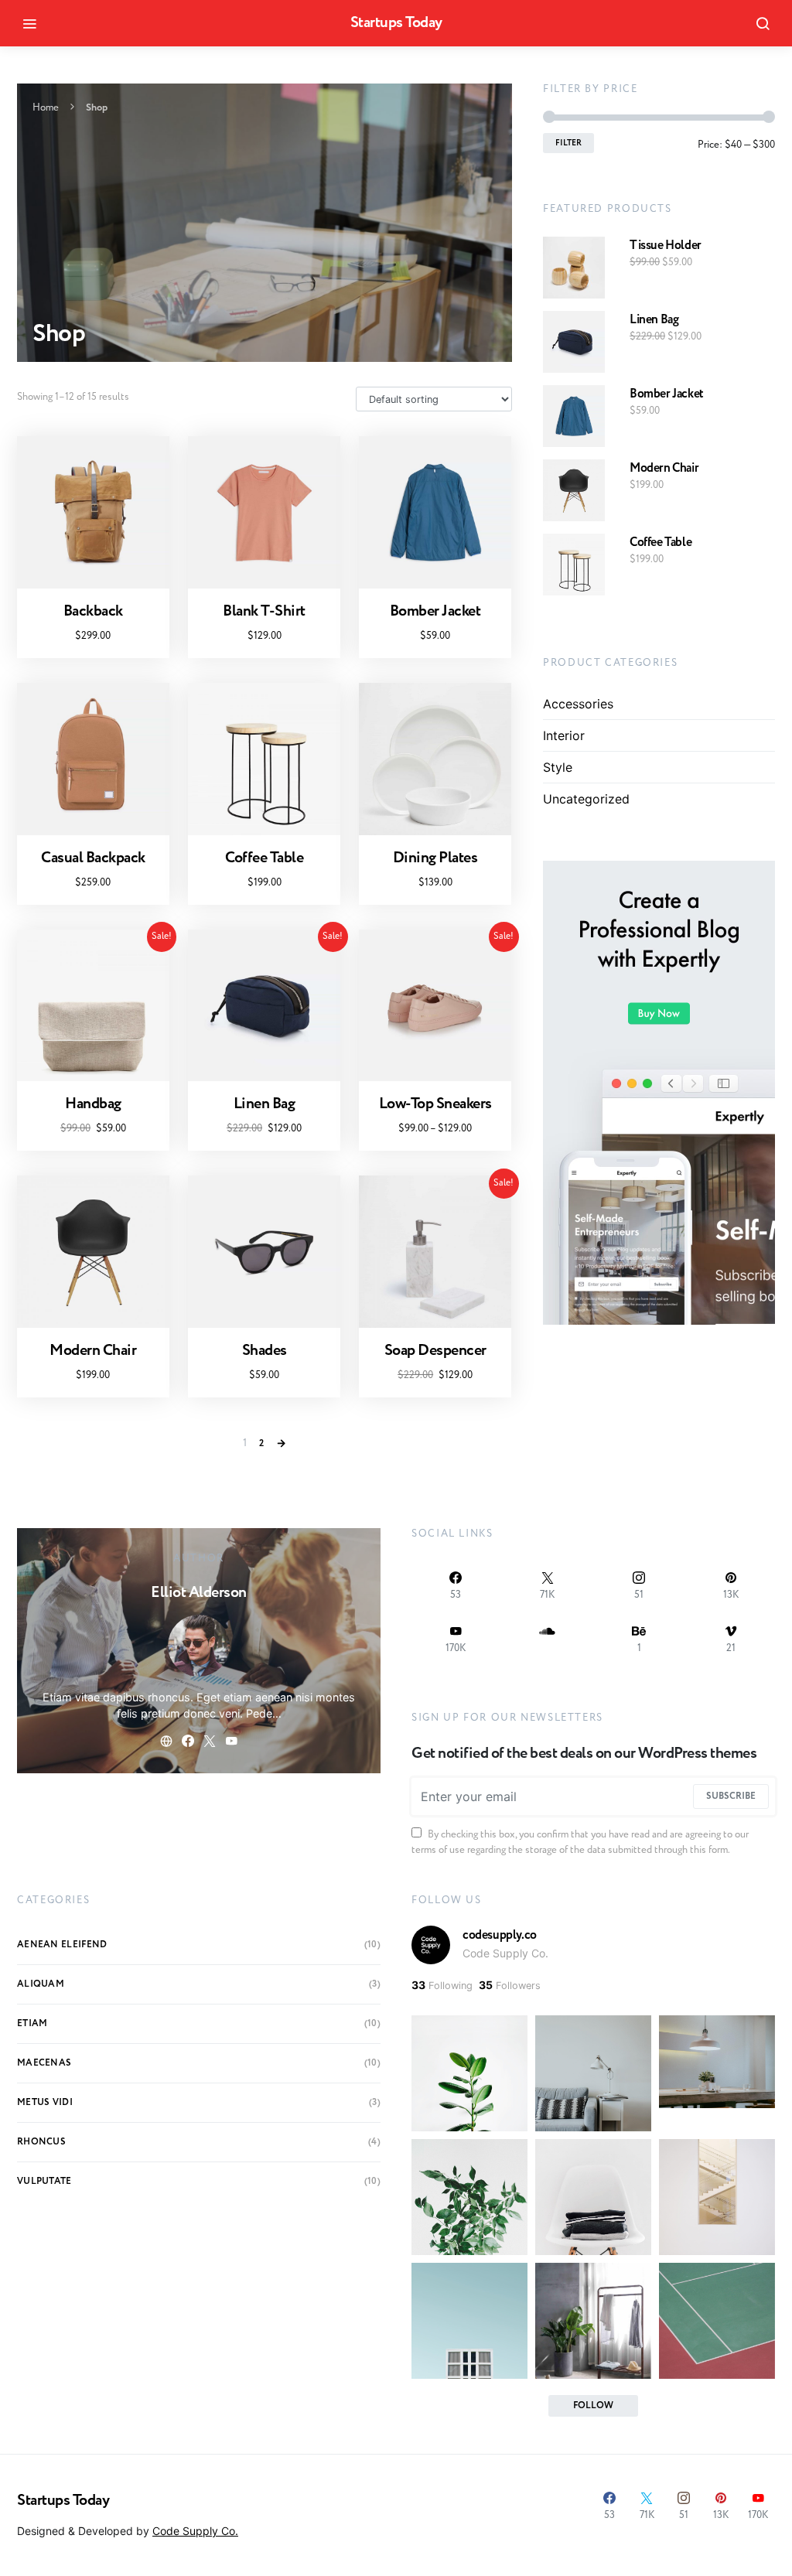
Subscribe (731, 1796)
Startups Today (396, 23)
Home (46, 108)
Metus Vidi (45, 2102)
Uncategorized (586, 799)
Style (558, 767)
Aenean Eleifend (62, 1945)
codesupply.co (500, 1935)
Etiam (32, 2023)
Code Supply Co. (505, 1953)
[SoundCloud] (548, 1639)
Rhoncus (41, 2142)
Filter (568, 143)
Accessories (578, 704)
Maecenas (44, 2063)
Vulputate (44, 2181)
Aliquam (41, 1984)
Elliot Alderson (199, 1593)
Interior (564, 735)
